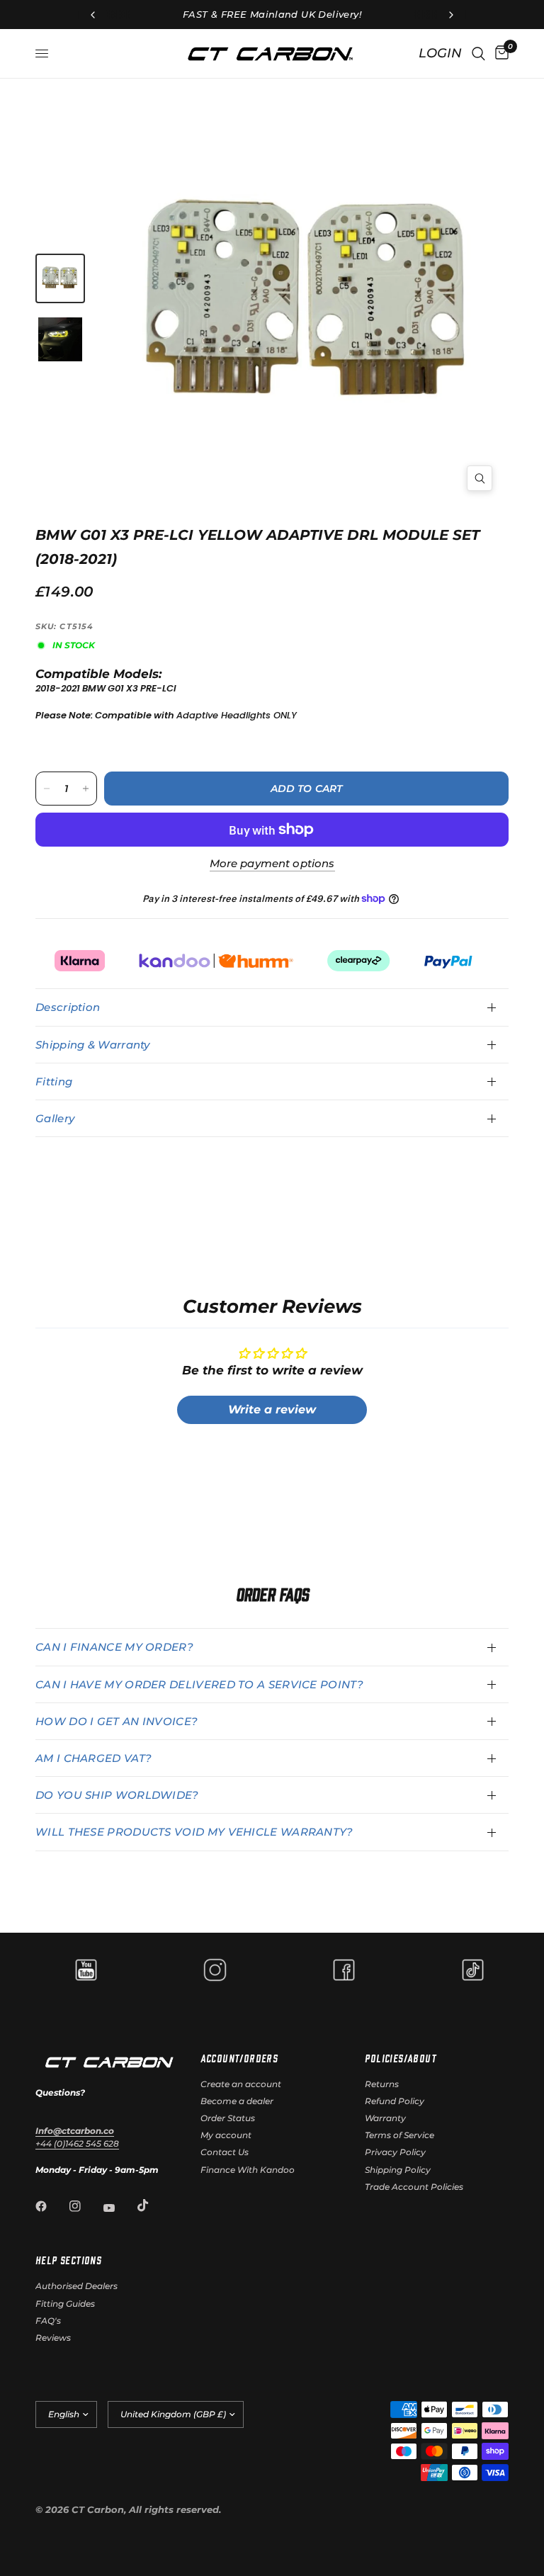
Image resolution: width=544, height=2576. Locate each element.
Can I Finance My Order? (114, 1647)
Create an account (241, 2084)
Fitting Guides (65, 2304)
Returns (382, 2084)
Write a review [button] (272, 1410)
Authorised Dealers (76, 2286)
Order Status (228, 2118)
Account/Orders (239, 2058)
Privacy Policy (395, 2152)
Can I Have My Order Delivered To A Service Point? (199, 1684)
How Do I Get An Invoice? (117, 1721)
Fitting (54, 1081)
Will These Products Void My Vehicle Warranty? (194, 1832)
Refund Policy (395, 2101)
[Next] (402, 285)
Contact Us (225, 2152)
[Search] (478, 53)
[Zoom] (480, 478)
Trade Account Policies (414, 2187)
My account (226, 2135)
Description (68, 1007)
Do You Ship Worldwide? (117, 1795)
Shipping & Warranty (93, 1045)
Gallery (55, 1118)
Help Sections (68, 2260)
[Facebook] (51, 2206)
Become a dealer (237, 2101)
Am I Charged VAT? (93, 1758)
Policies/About (401, 2058)
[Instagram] (85, 2206)
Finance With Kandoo (248, 2170)
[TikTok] (153, 2205)
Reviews (53, 2338)
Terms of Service (399, 2135)
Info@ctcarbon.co (75, 2131)
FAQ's (48, 2321)
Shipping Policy (398, 2170)
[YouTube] (119, 2208)
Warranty (385, 2118)
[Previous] (217, 306)
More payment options (272, 863)
